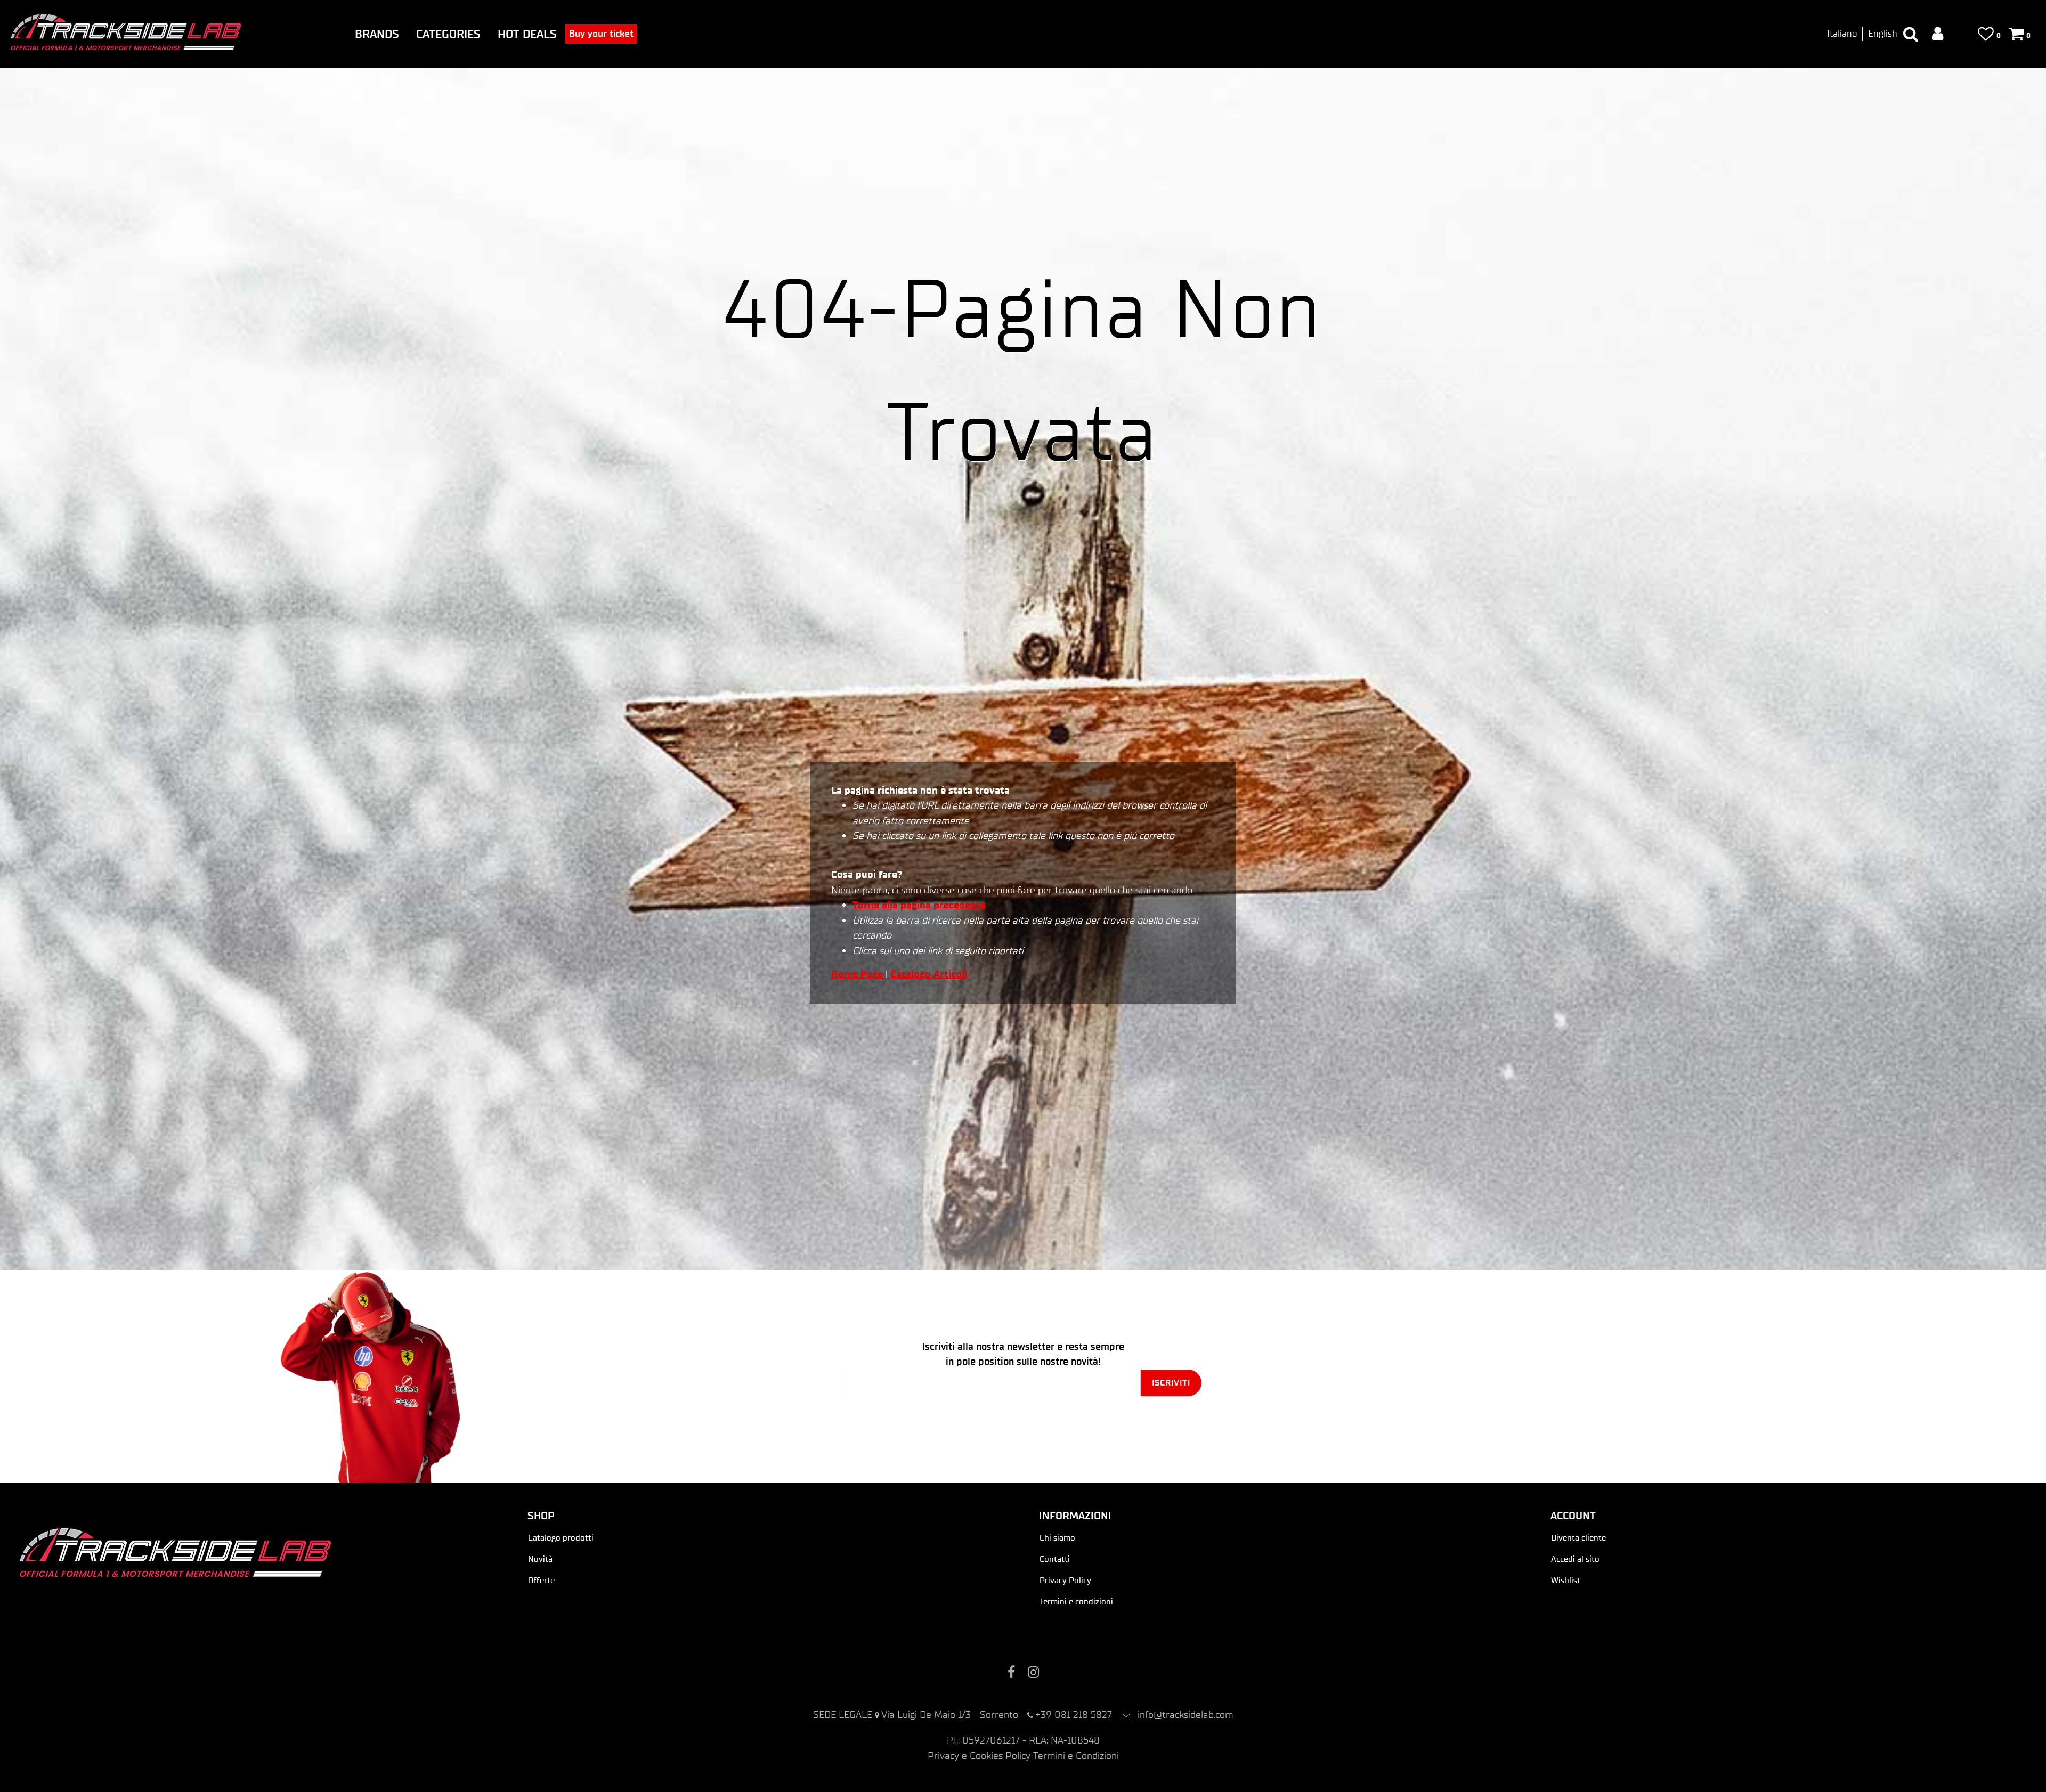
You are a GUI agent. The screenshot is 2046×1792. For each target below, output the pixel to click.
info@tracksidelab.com (1186, 1714)
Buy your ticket (601, 34)
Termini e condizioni (1076, 1602)
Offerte (541, 1580)
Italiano (1842, 34)
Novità (540, 1559)
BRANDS (377, 34)
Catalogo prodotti (561, 1538)
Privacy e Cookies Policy (979, 1756)
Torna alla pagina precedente (919, 905)
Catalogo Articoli (929, 974)
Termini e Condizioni (1076, 1756)
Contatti (1055, 1559)
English (1883, 34)
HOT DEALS (527, 34)
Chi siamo (1057, 1538)
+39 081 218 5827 (1074, 1714)
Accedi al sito (1575, 1559)
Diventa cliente (1578, 1538)
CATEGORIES (448, 34)
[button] (1171, 1383)
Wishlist (1566, 1580)
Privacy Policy (1065, 1580)
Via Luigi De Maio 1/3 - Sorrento (950, 1714)
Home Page (858, 974)
